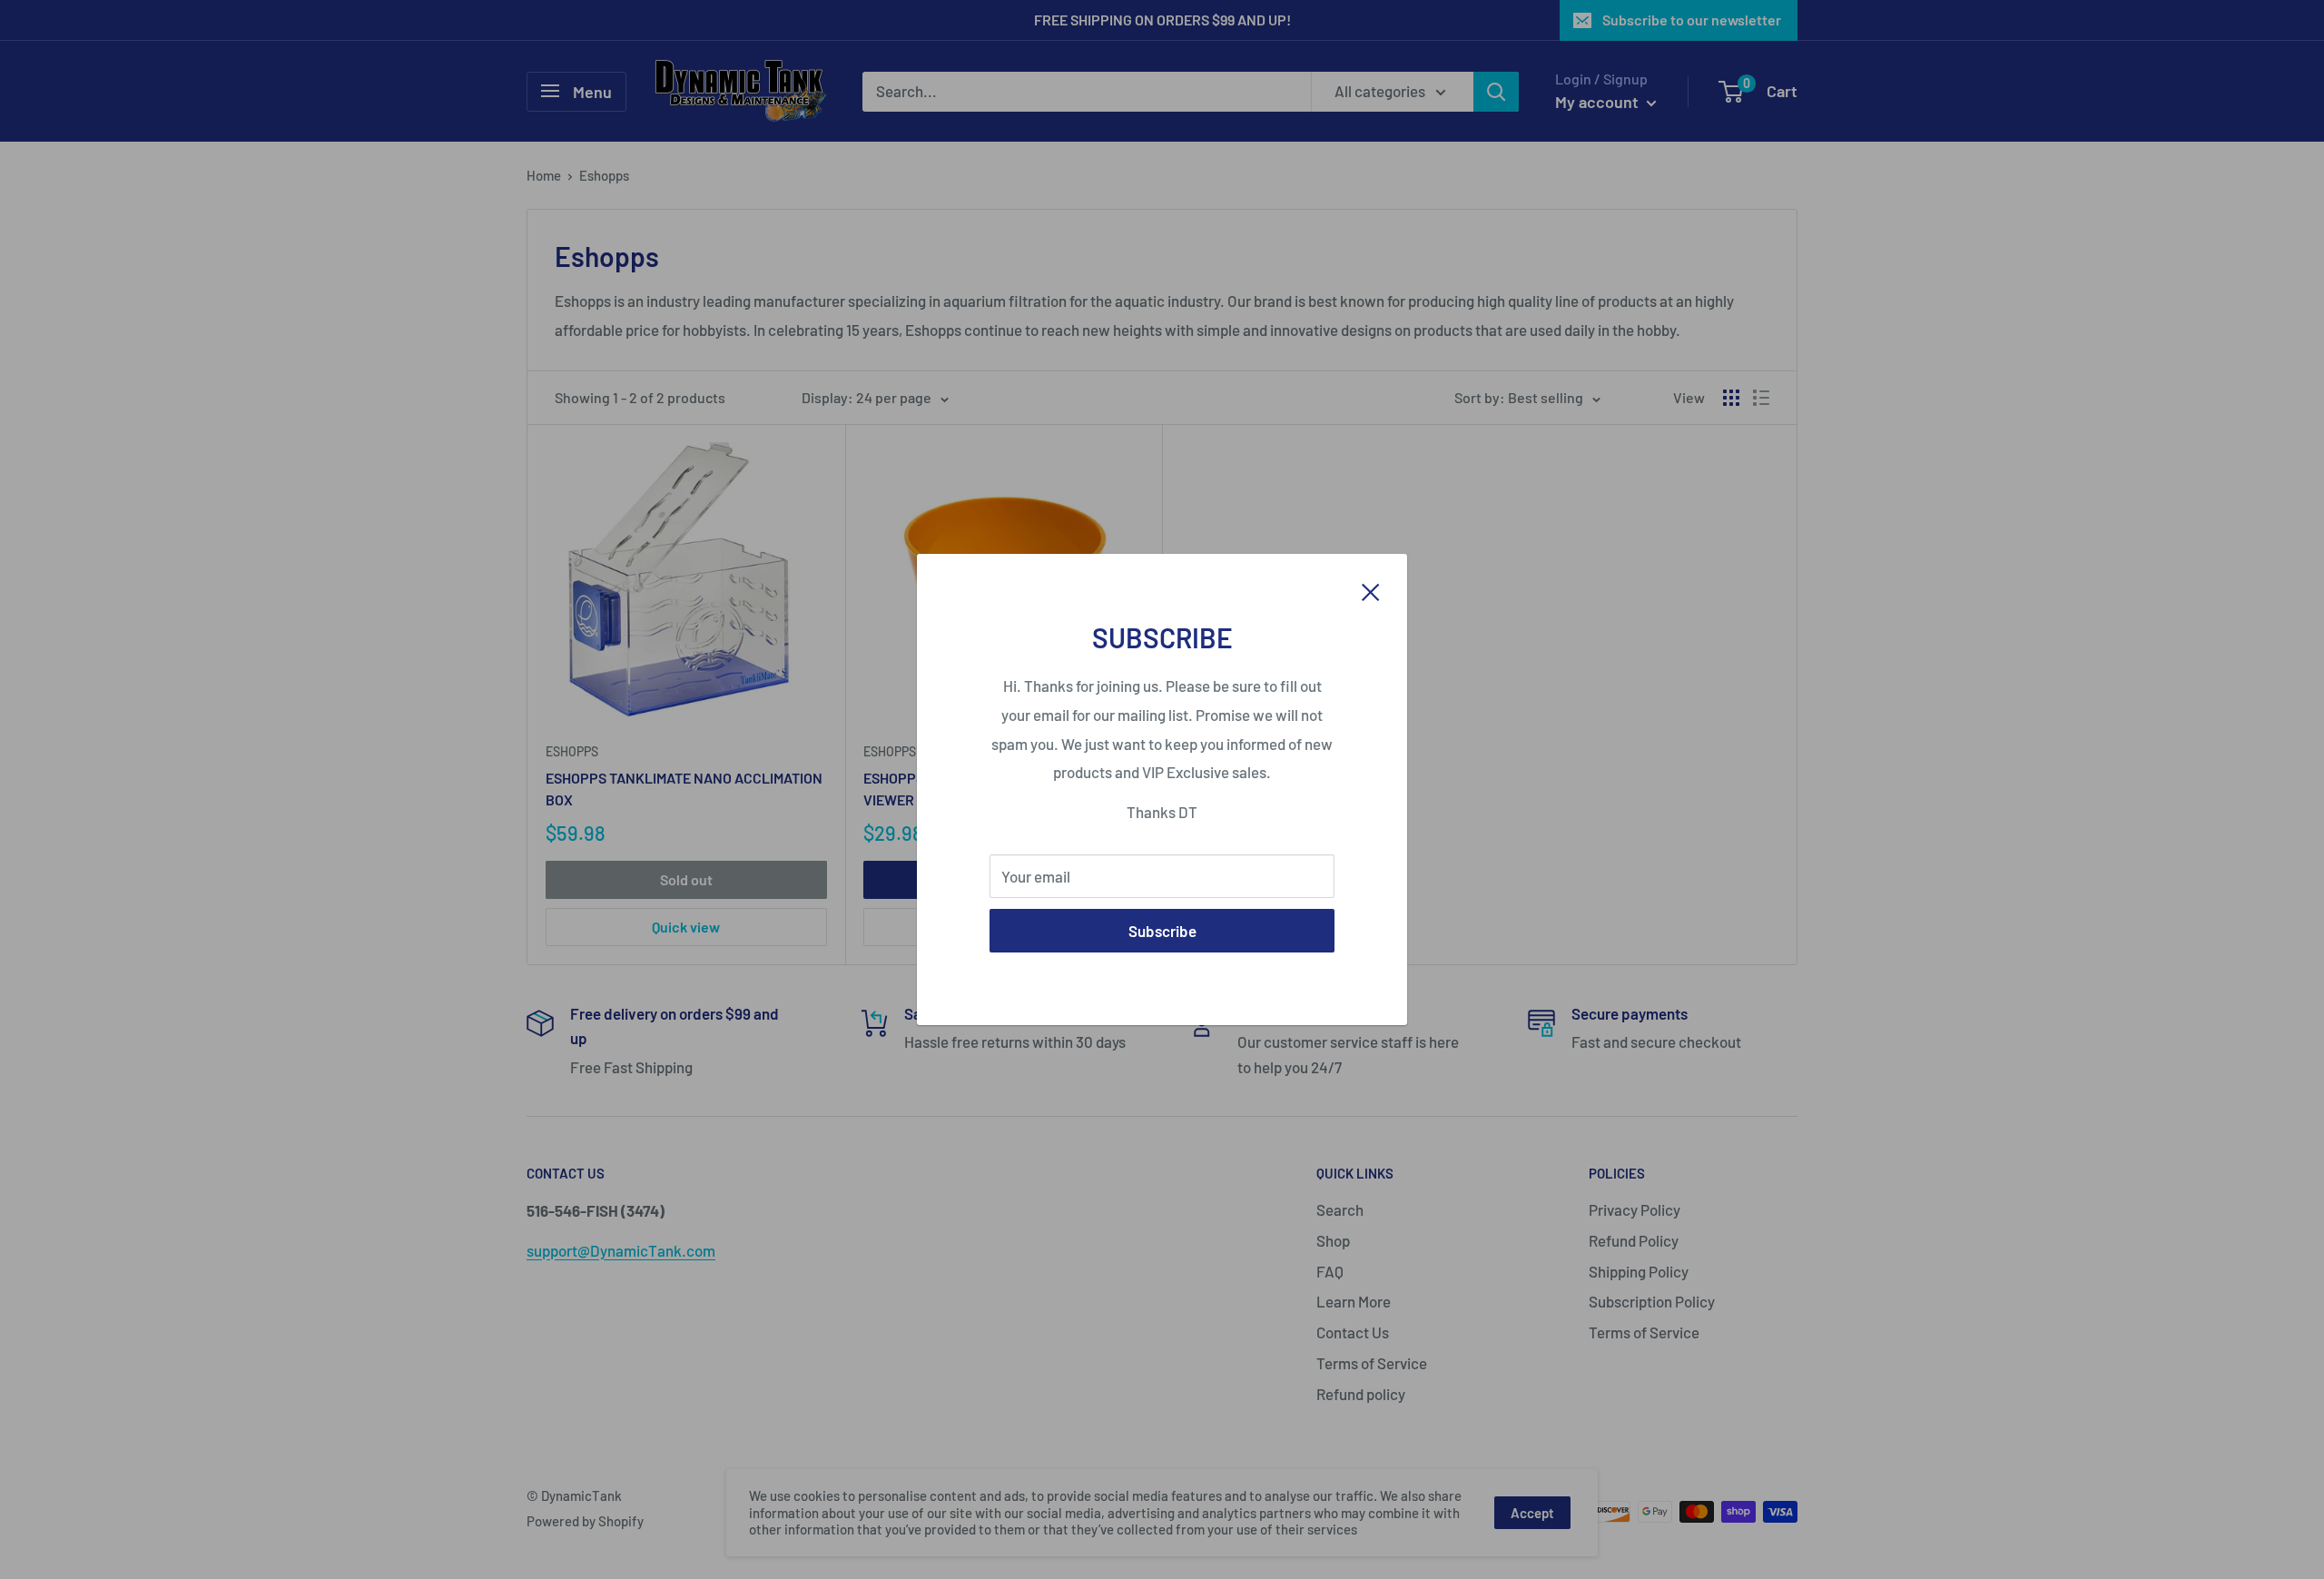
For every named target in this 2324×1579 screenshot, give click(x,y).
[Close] (1371, 590)
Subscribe (1162, 931)
